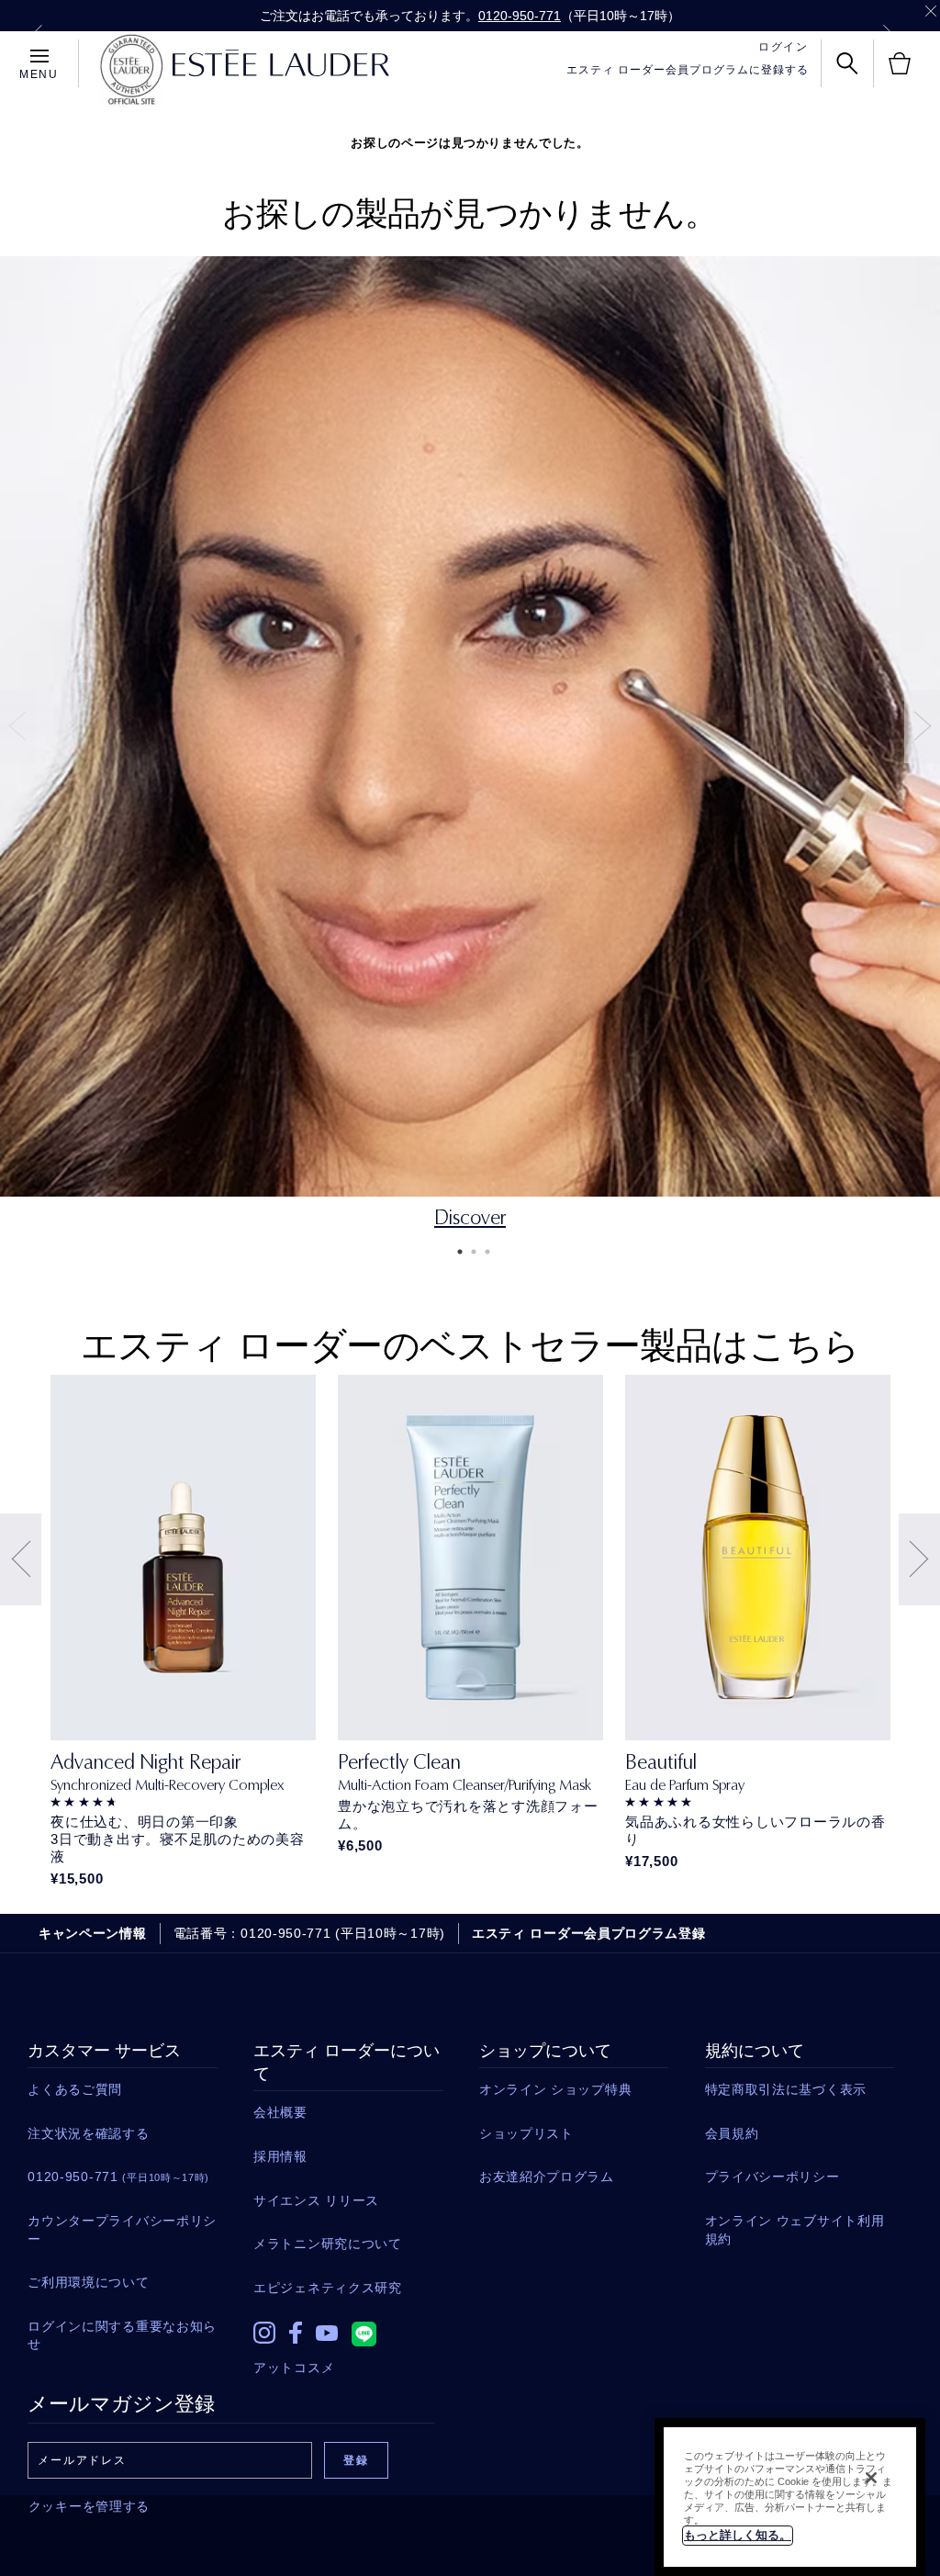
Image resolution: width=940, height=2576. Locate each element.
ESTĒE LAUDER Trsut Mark (131, 70)
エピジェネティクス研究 (328, 2288)
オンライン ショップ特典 (555, 2089)
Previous (38, 33)
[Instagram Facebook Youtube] (348, 2328)
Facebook (296, 2333)
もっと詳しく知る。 (738, 2535)
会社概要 (280, 2112)
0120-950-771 (520, 16)
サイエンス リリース (316, 2200)
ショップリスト (526, 2133)
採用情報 (280, 2156)
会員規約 (732, 2133)
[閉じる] (871, 2478)
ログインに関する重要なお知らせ (122, 2335)
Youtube (327, 2333)
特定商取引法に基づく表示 (786, 2089)
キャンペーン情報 (93, 1933)
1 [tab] (456, 1252)
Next (888, 33)
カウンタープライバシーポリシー (122, 2230)
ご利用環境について (88, 2282)
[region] (790, 2497)
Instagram (264, 2333)
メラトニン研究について (328, 2244)
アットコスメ (294, 2368)
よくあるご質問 (75, 2089)
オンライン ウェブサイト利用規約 (795, 2230)
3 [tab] (484, 1252)
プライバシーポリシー (772, 2177)
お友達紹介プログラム (547, 2177)
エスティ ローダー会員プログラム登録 (589, 1933)
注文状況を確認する (88, 2133)
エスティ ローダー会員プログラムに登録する (688, 70)
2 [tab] (470, 1252)
